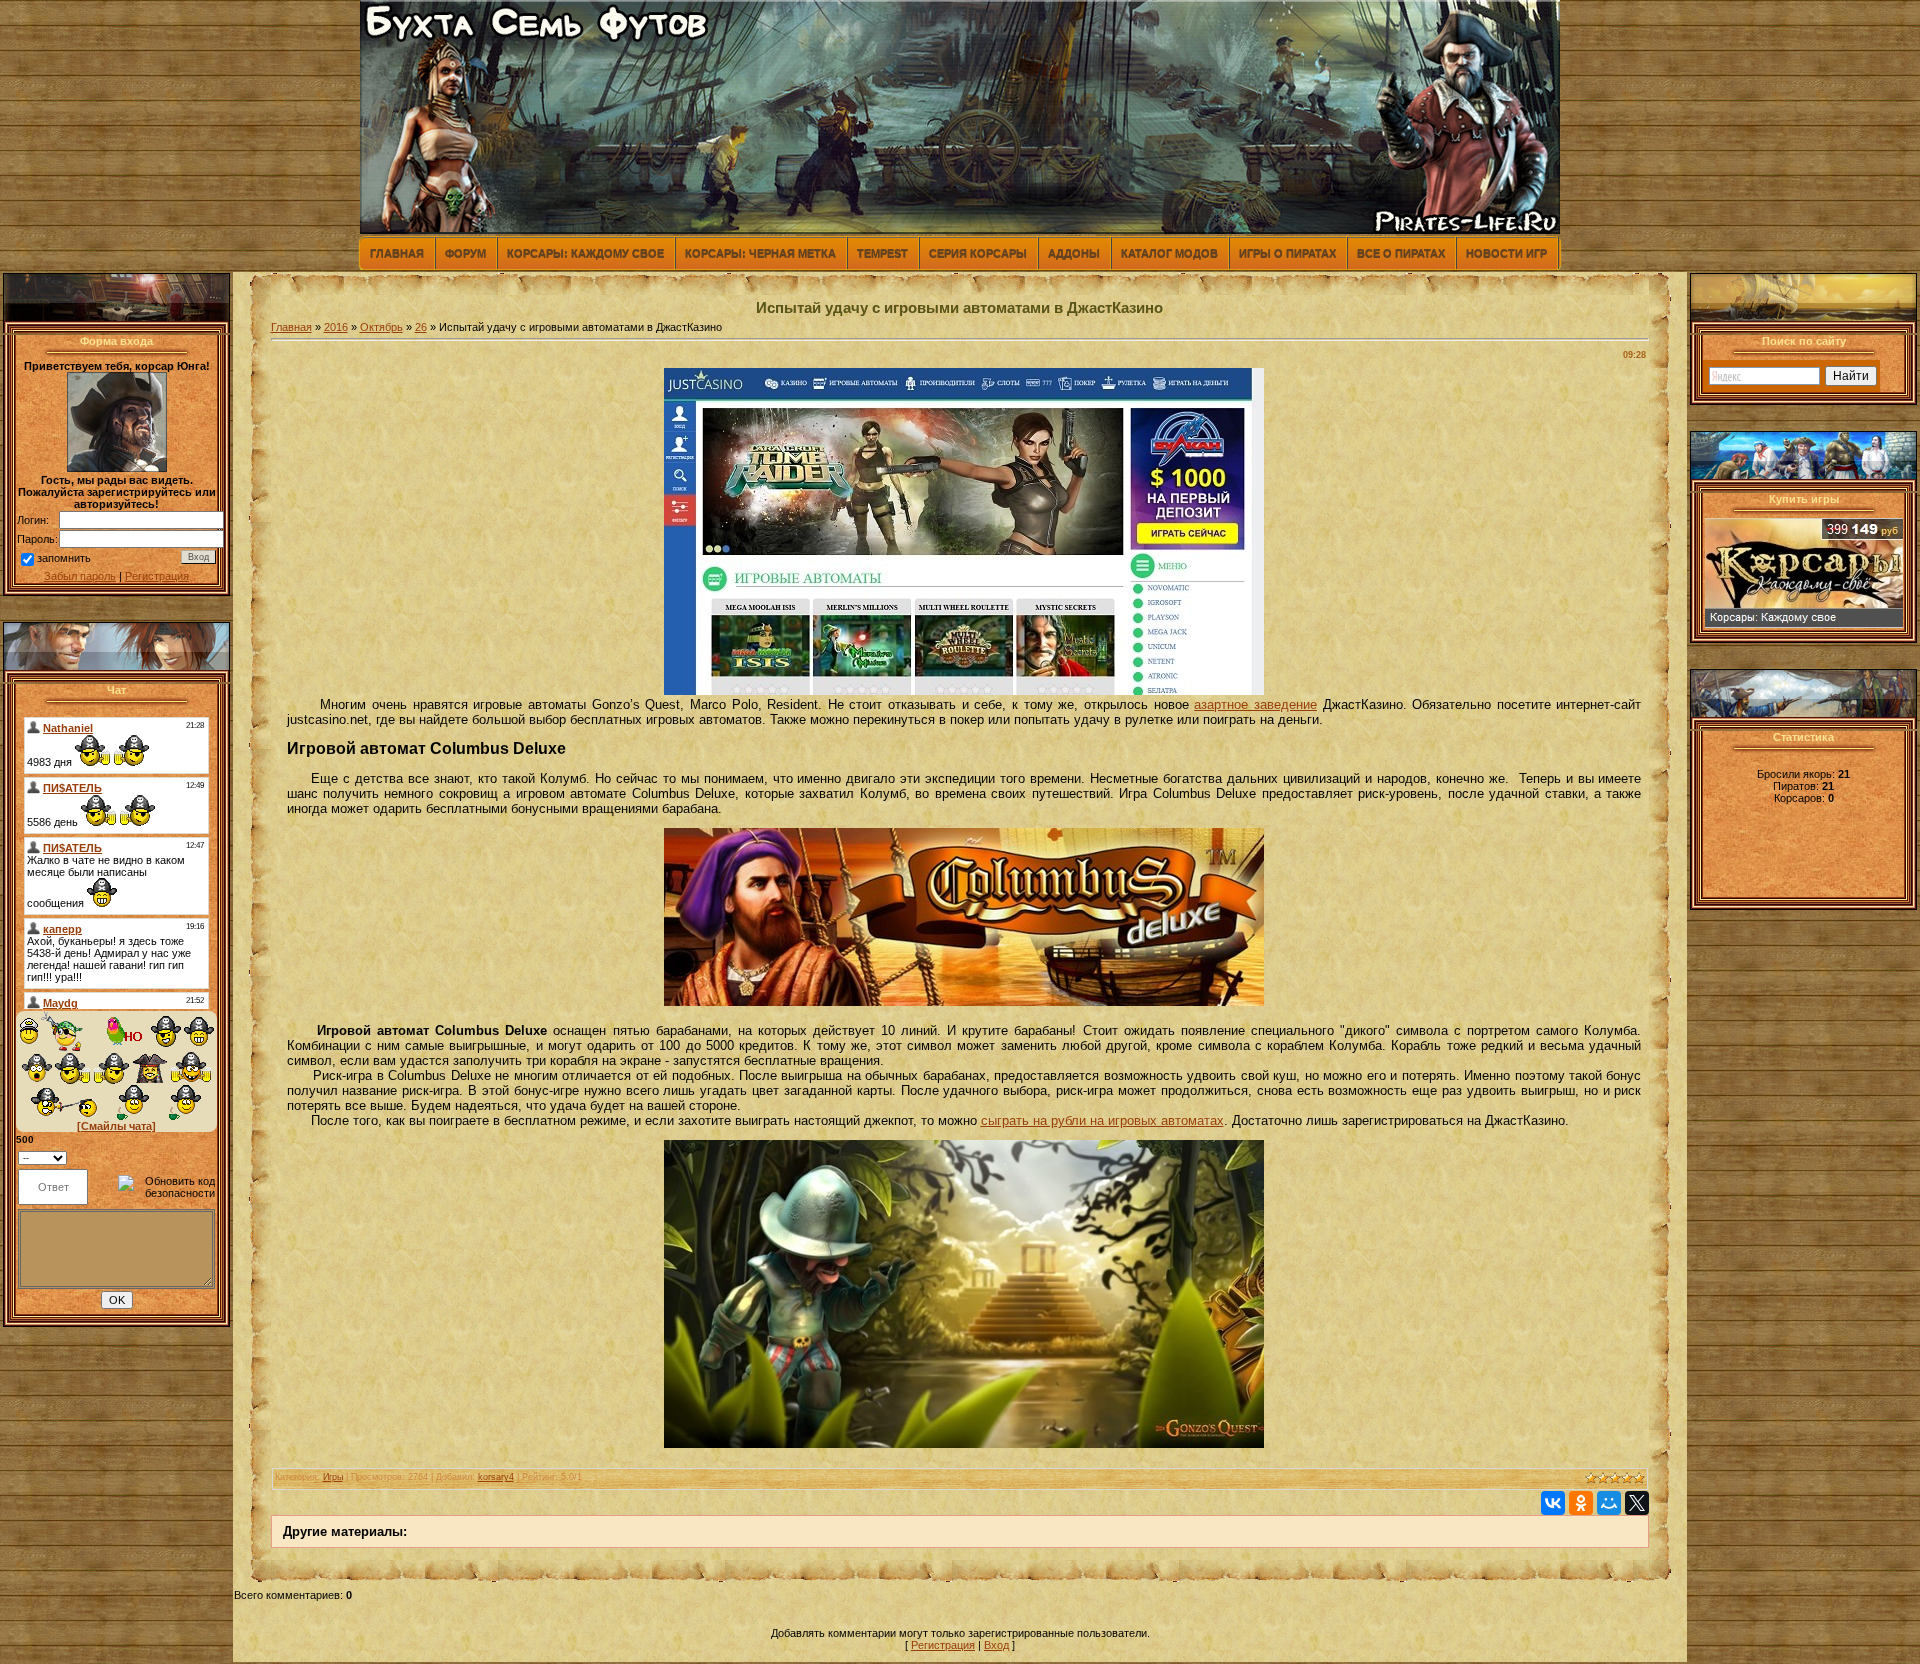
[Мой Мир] (1609, 1503)
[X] (1637, 1503)
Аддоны (1074, 253)
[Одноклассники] (1581, 1503)
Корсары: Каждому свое (585, 253)
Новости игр (1506, 253)
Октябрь (381, 327)
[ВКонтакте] (1553, 1503)
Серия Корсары (978, 253)
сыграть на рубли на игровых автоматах (1102, 1120)
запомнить (64, 558)
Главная (397, 253)
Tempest (882, 253)
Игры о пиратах (1287, 253)
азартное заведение (1255, 704)
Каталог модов (1169, 253)
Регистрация (157, 576)
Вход (996, 1645)
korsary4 (496, 1477)
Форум (465, 253)
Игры (333, 1477)
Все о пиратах (1401, 253)
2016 (336, 327)
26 (421, 327)
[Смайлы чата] (116, 1126)
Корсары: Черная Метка (760, 253)
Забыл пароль (80, 576)
